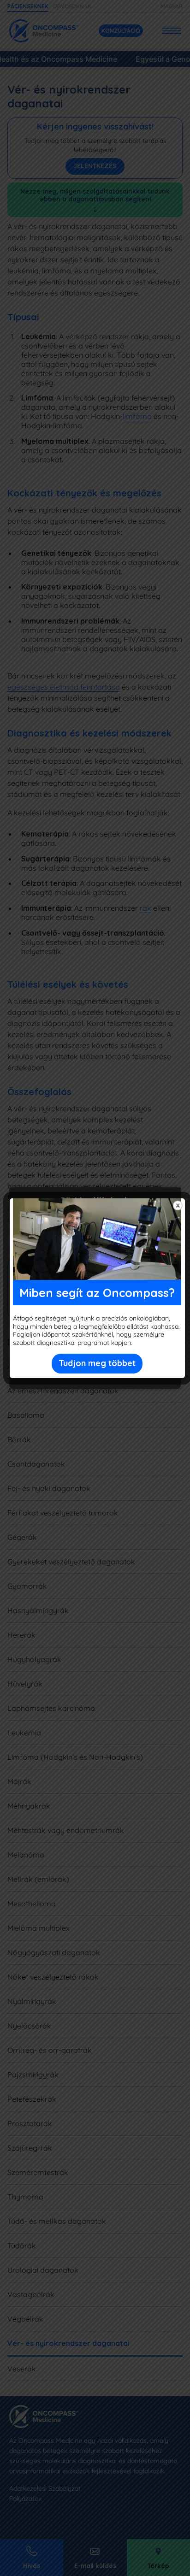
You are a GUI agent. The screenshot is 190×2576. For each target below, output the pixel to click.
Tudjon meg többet (97, 1363)
